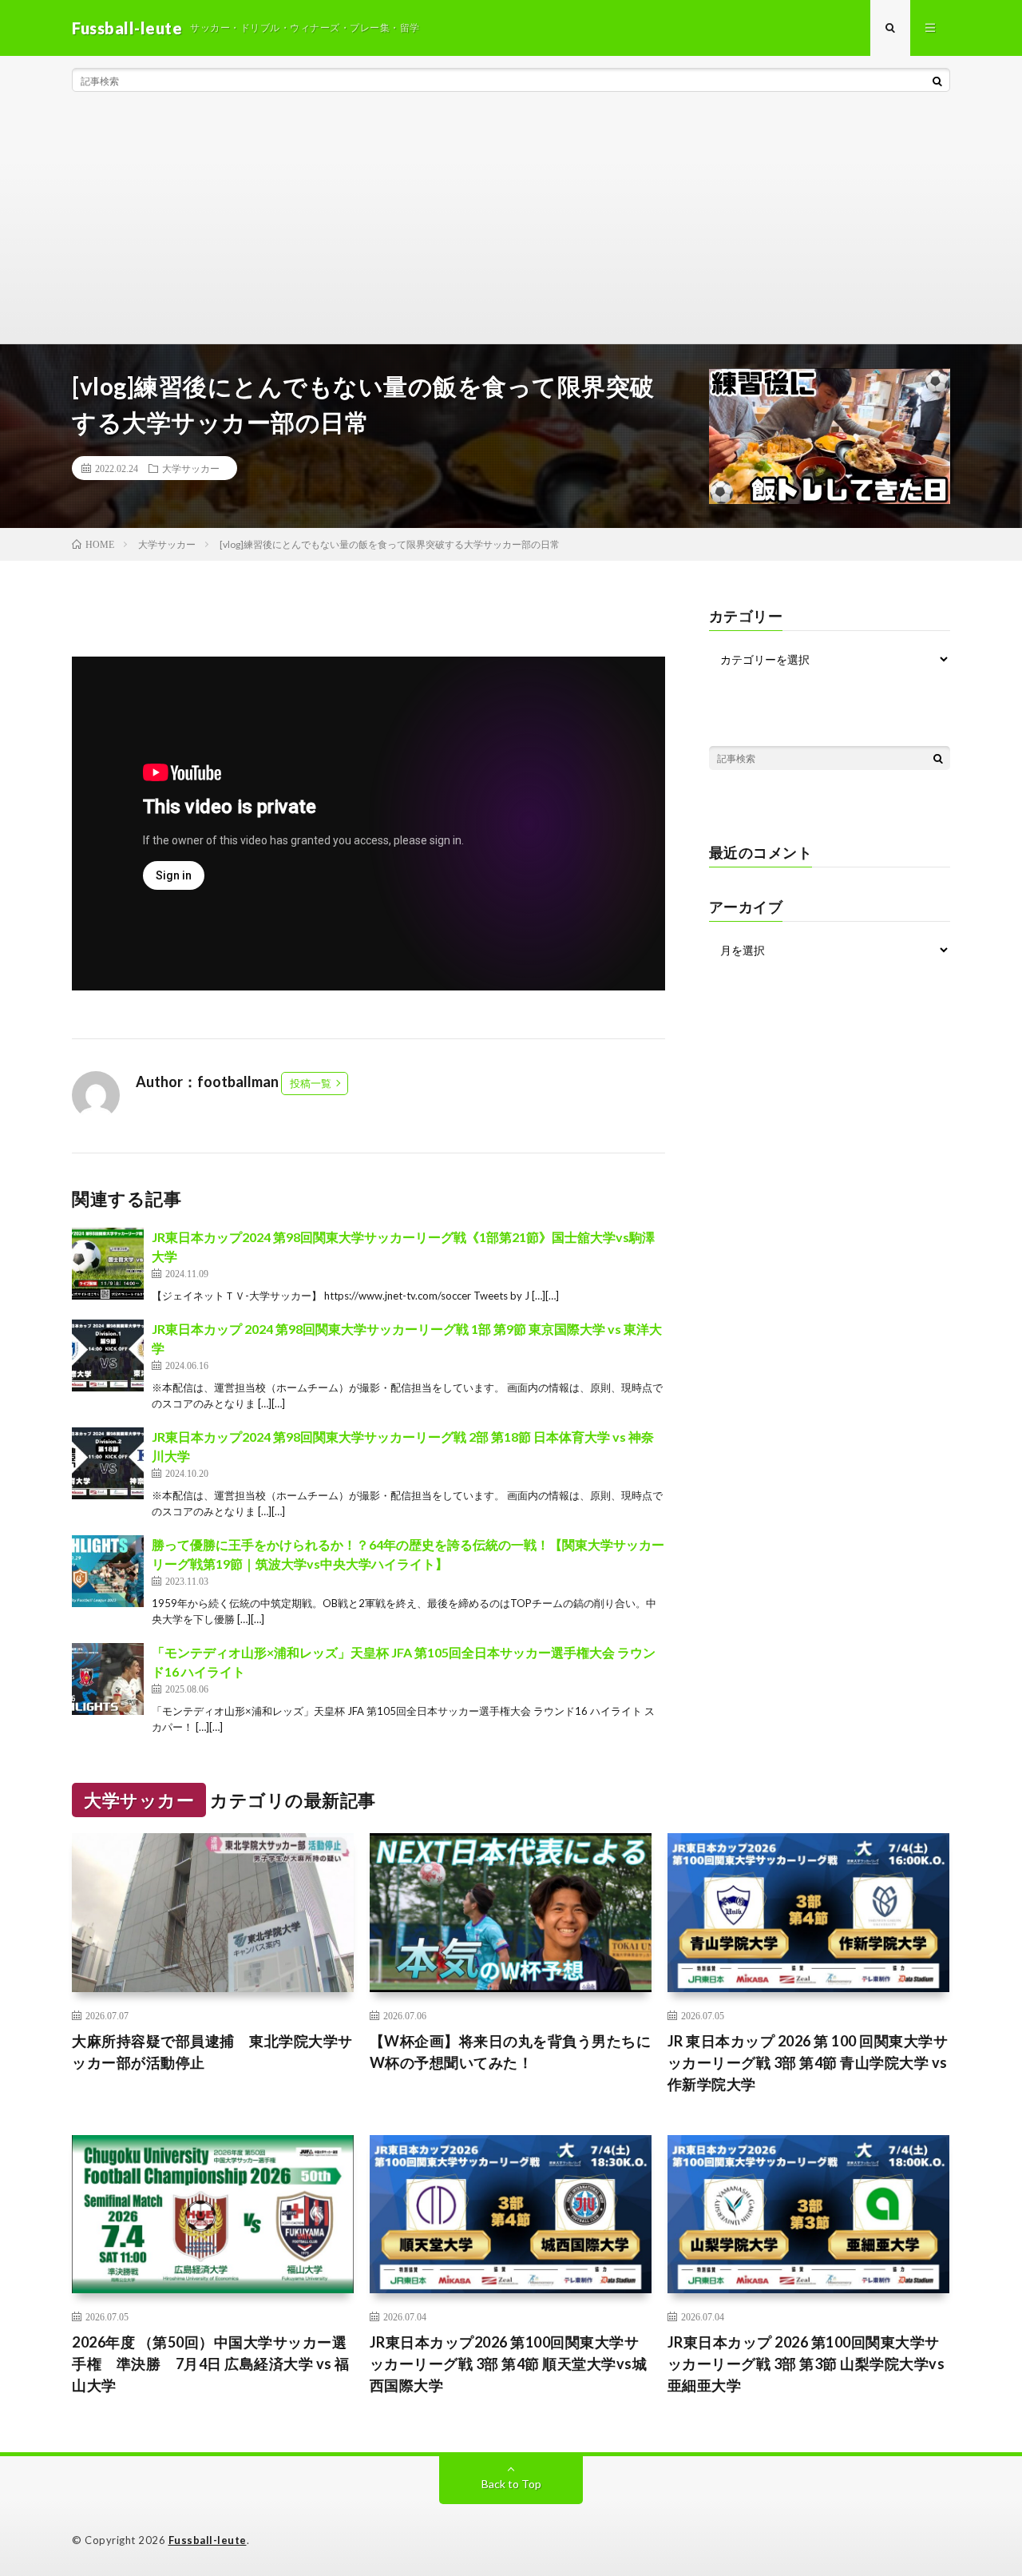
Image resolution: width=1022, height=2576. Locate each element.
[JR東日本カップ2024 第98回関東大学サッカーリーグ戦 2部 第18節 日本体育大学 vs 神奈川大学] (108, 1463)
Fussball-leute (208, 2540)
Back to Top (511, 2484)
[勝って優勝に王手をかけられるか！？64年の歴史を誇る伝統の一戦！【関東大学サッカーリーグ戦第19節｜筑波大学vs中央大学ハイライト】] (108, 1571)
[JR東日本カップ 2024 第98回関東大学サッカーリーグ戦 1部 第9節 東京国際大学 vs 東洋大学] (108, 1355)
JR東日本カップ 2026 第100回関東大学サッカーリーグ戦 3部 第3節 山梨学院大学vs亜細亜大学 (806, 2364)
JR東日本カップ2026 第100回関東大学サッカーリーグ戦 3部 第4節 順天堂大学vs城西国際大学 (509, 2364)
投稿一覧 (311, 1083)
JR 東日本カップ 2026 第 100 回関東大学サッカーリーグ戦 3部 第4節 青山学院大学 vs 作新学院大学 (808, 2062)
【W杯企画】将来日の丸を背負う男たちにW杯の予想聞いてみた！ (511, 2052)
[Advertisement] (511, 224)
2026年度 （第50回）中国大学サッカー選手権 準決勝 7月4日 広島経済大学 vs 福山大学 (211, 2364)
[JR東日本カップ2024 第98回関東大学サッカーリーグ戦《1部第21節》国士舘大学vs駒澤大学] (108, 1264)
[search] (937, 81)
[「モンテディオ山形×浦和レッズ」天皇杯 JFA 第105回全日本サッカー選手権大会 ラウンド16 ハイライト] (108, 1679)
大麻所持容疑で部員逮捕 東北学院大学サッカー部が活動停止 (212, 2052)
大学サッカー (191, 468)
